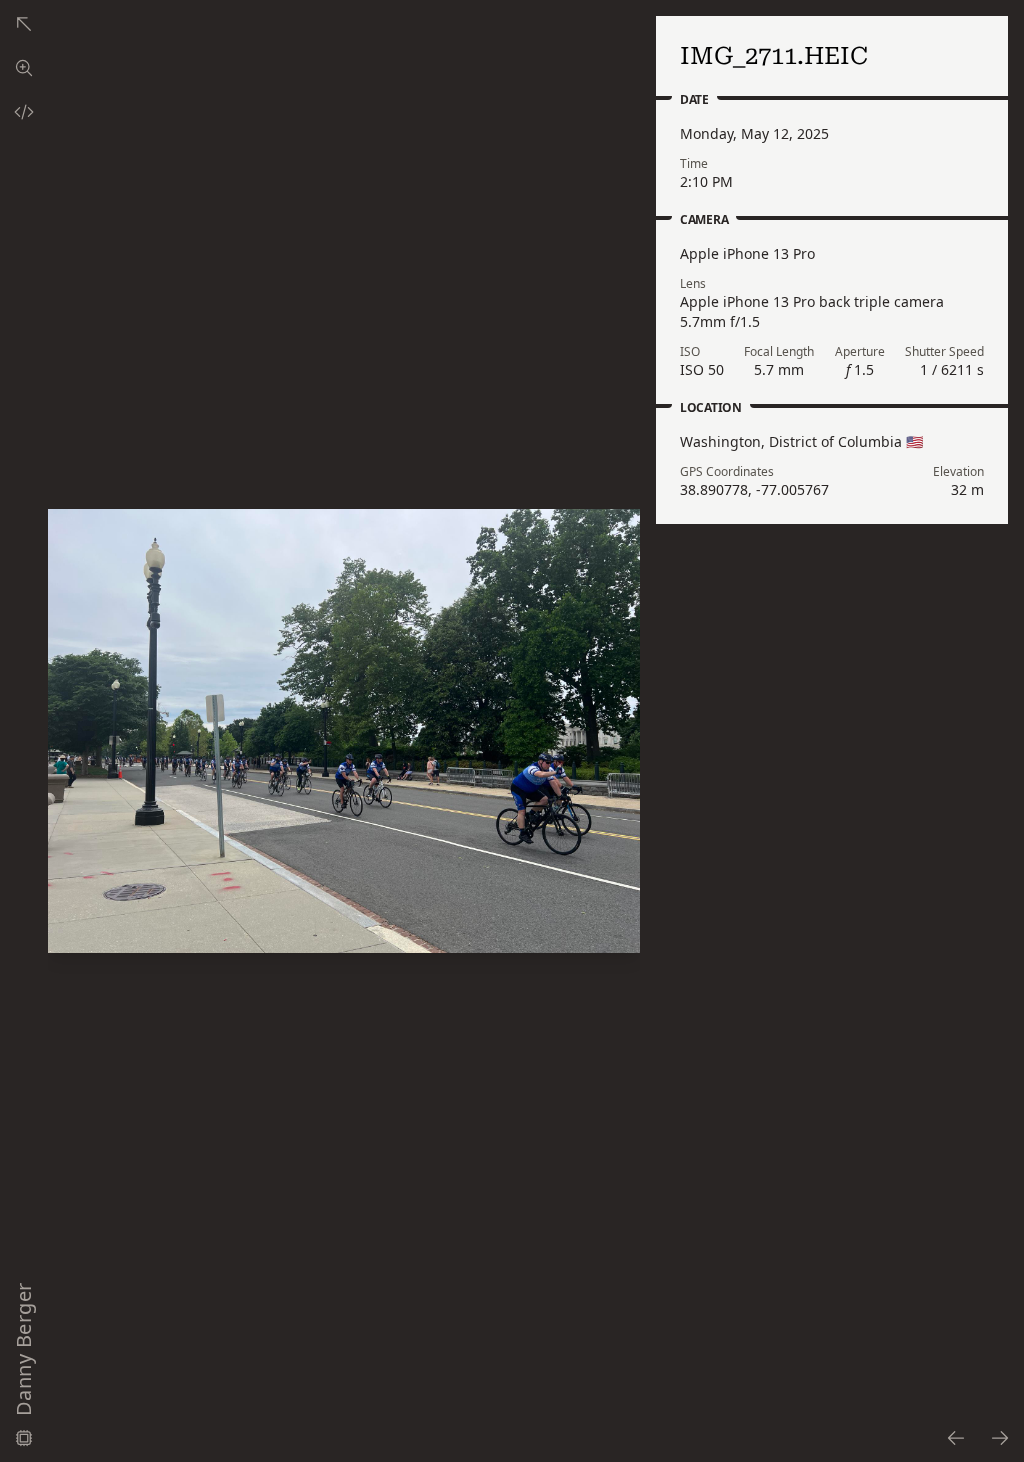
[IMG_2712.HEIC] (1001, 1438)
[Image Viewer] (24, 68)
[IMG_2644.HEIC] (955, 1438)
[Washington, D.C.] (24, 24)
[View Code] (24, 112)
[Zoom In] (344, 731)
